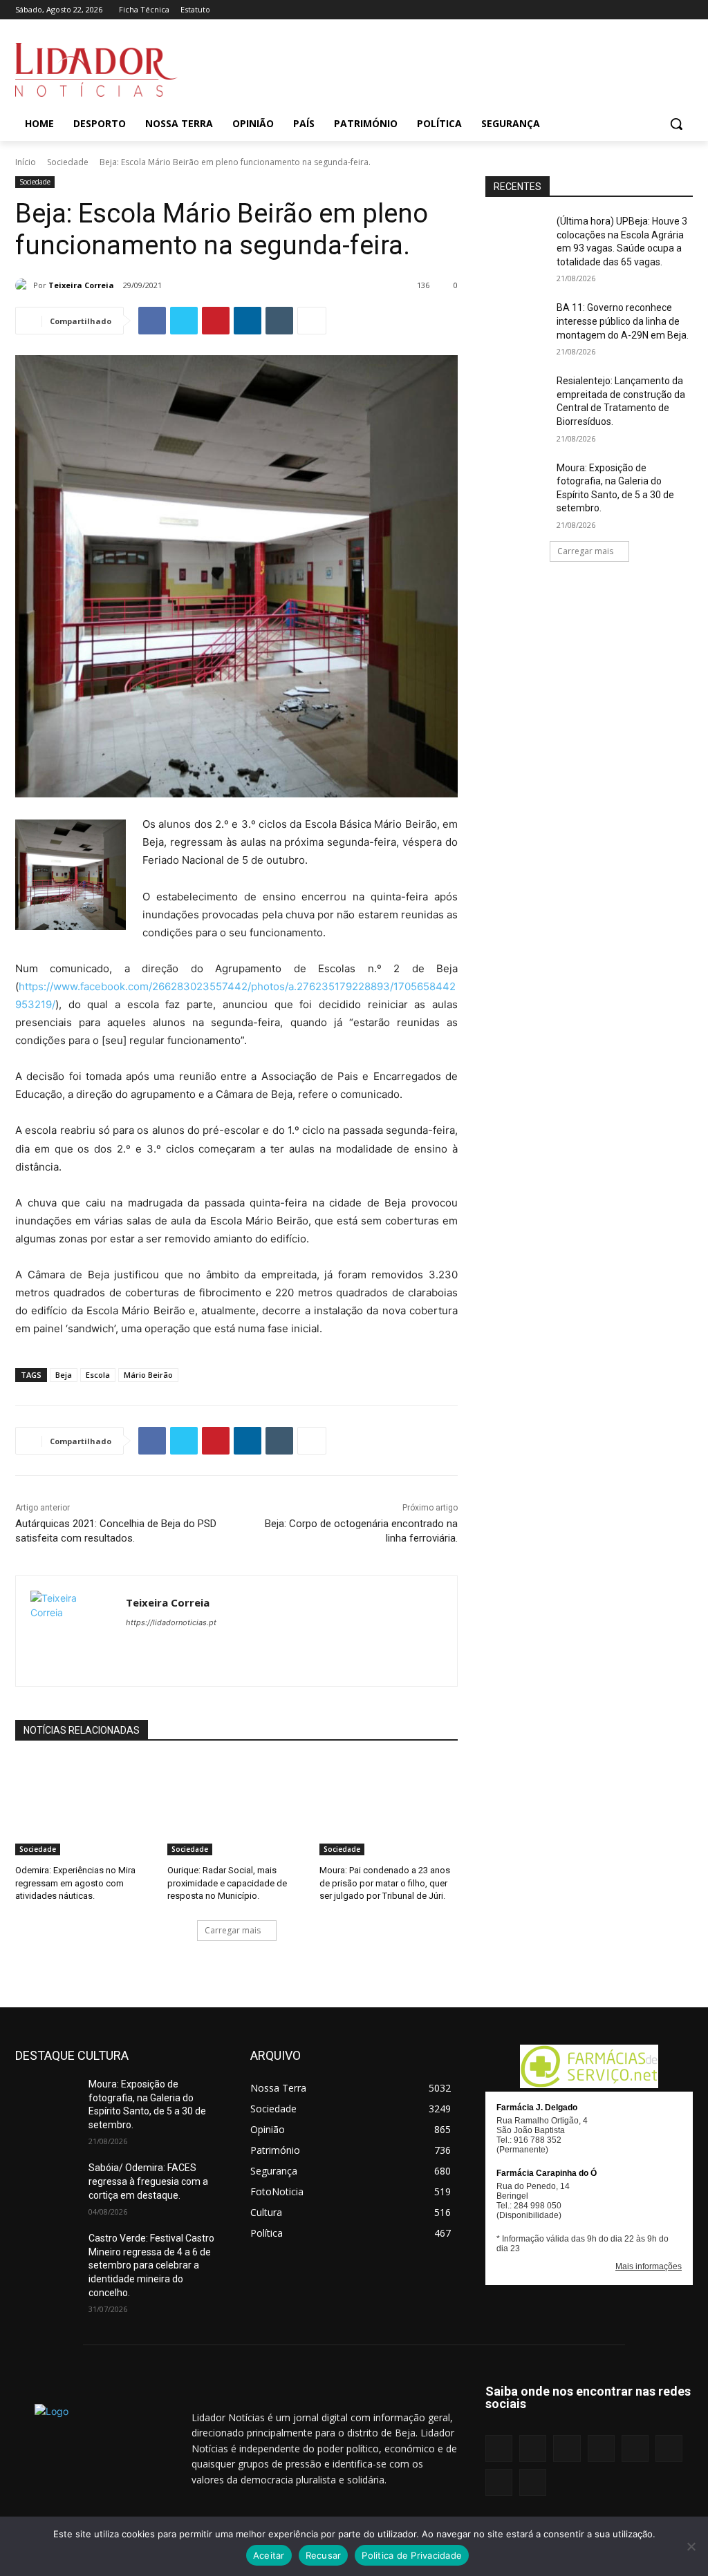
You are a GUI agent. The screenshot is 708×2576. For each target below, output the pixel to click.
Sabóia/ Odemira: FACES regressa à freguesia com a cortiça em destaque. (148, 2181)
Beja (64, 1375)
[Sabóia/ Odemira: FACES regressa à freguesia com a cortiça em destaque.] (46, 2183)
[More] (312, 321)
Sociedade (68, 162)
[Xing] (685, 10)
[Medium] (608, 10)
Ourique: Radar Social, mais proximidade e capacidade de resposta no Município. (227, 1883)
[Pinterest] (627, 10)
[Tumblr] (647, 10)
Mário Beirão (148, 1375)
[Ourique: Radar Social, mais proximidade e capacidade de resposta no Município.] (236, 1807)
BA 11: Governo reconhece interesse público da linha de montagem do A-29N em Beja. (623, 321)
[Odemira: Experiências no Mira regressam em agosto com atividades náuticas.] (84, 1807)
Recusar (324, 2555)
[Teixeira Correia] (24, 285)
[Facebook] (551, 10)
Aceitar (269, 2555)
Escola (98, 1375)
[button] (676, 124)
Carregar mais (233, 1930)
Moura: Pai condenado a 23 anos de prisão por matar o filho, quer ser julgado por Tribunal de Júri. (385, 1883)
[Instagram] (569, 10)
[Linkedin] (589, 10)
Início (26, 162)
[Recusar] (691, 2546)
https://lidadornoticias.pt (171, 1622)
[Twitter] (665, 10)
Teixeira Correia (81, 285)
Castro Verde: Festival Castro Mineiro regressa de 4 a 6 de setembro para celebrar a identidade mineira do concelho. (151, 2265)
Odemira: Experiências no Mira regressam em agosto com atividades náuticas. (75, 1883)
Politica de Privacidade (412, 2555)
